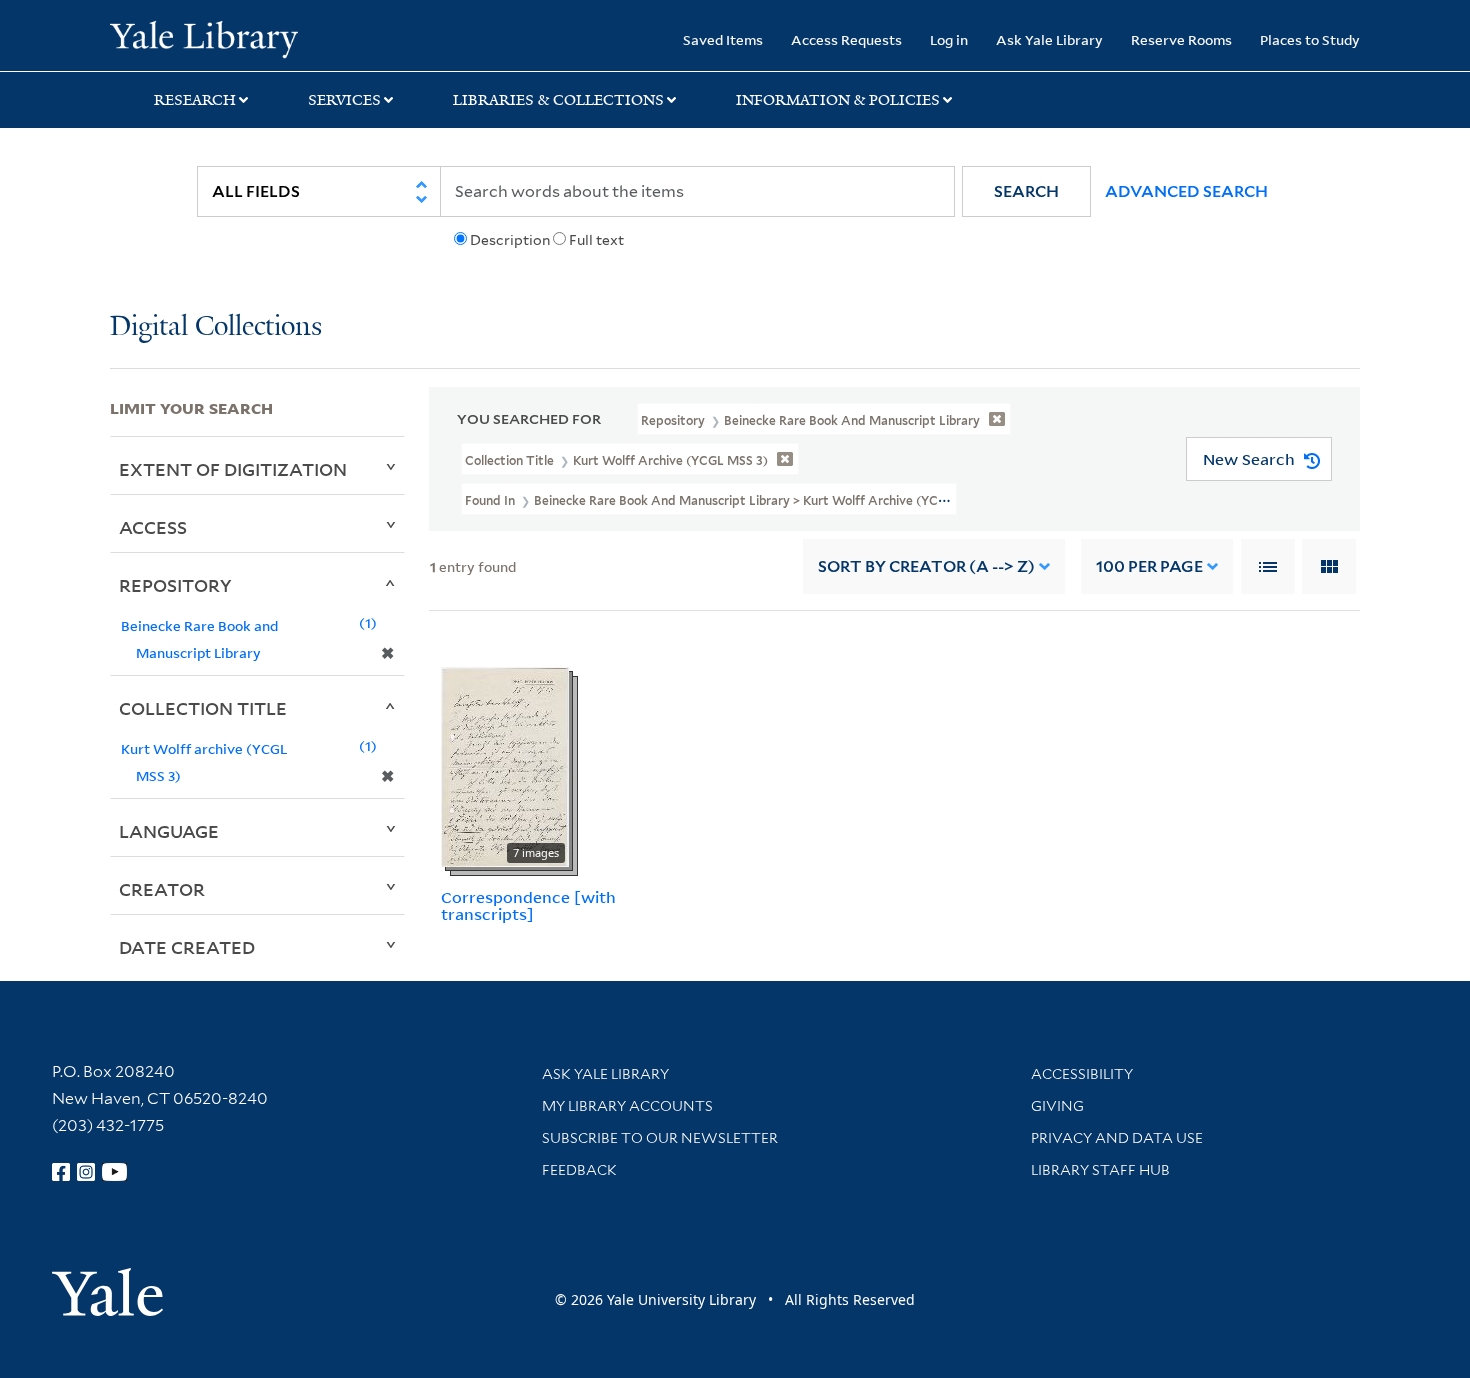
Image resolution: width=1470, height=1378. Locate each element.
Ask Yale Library (1049, 39)
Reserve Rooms (1181, 39)
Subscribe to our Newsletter (660, 1138)
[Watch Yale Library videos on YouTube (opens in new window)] (115, 1172)
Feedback (579, 1170)
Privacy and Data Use (1117, 1138)
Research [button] (195, 100)
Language (169, 831)
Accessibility (1082, 1074)
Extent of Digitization (233, 469)
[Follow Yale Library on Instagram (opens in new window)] (86, 1172)
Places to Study (1310, 39)
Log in (949, 39)
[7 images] (505, 766)
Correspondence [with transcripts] (528, 905)
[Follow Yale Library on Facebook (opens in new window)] (61, 1172)
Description (510, 240)
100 (1149, 566)
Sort (926, 566)
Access (153, 527)
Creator (162, 889)
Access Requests (846, 39)
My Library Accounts (627, 1106)
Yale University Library (203, 38)
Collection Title (203, 708)
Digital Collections (216, 327)
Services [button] (344, 100)
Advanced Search (1186, 191)
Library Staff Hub (1100, 1170)
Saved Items (723, 39)
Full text (596, 240)
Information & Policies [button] (838, 100)
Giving (1057, 1106)
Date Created (187, 947)
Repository (175, 585)
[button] (1026, 191)
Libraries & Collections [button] (558, 100)
